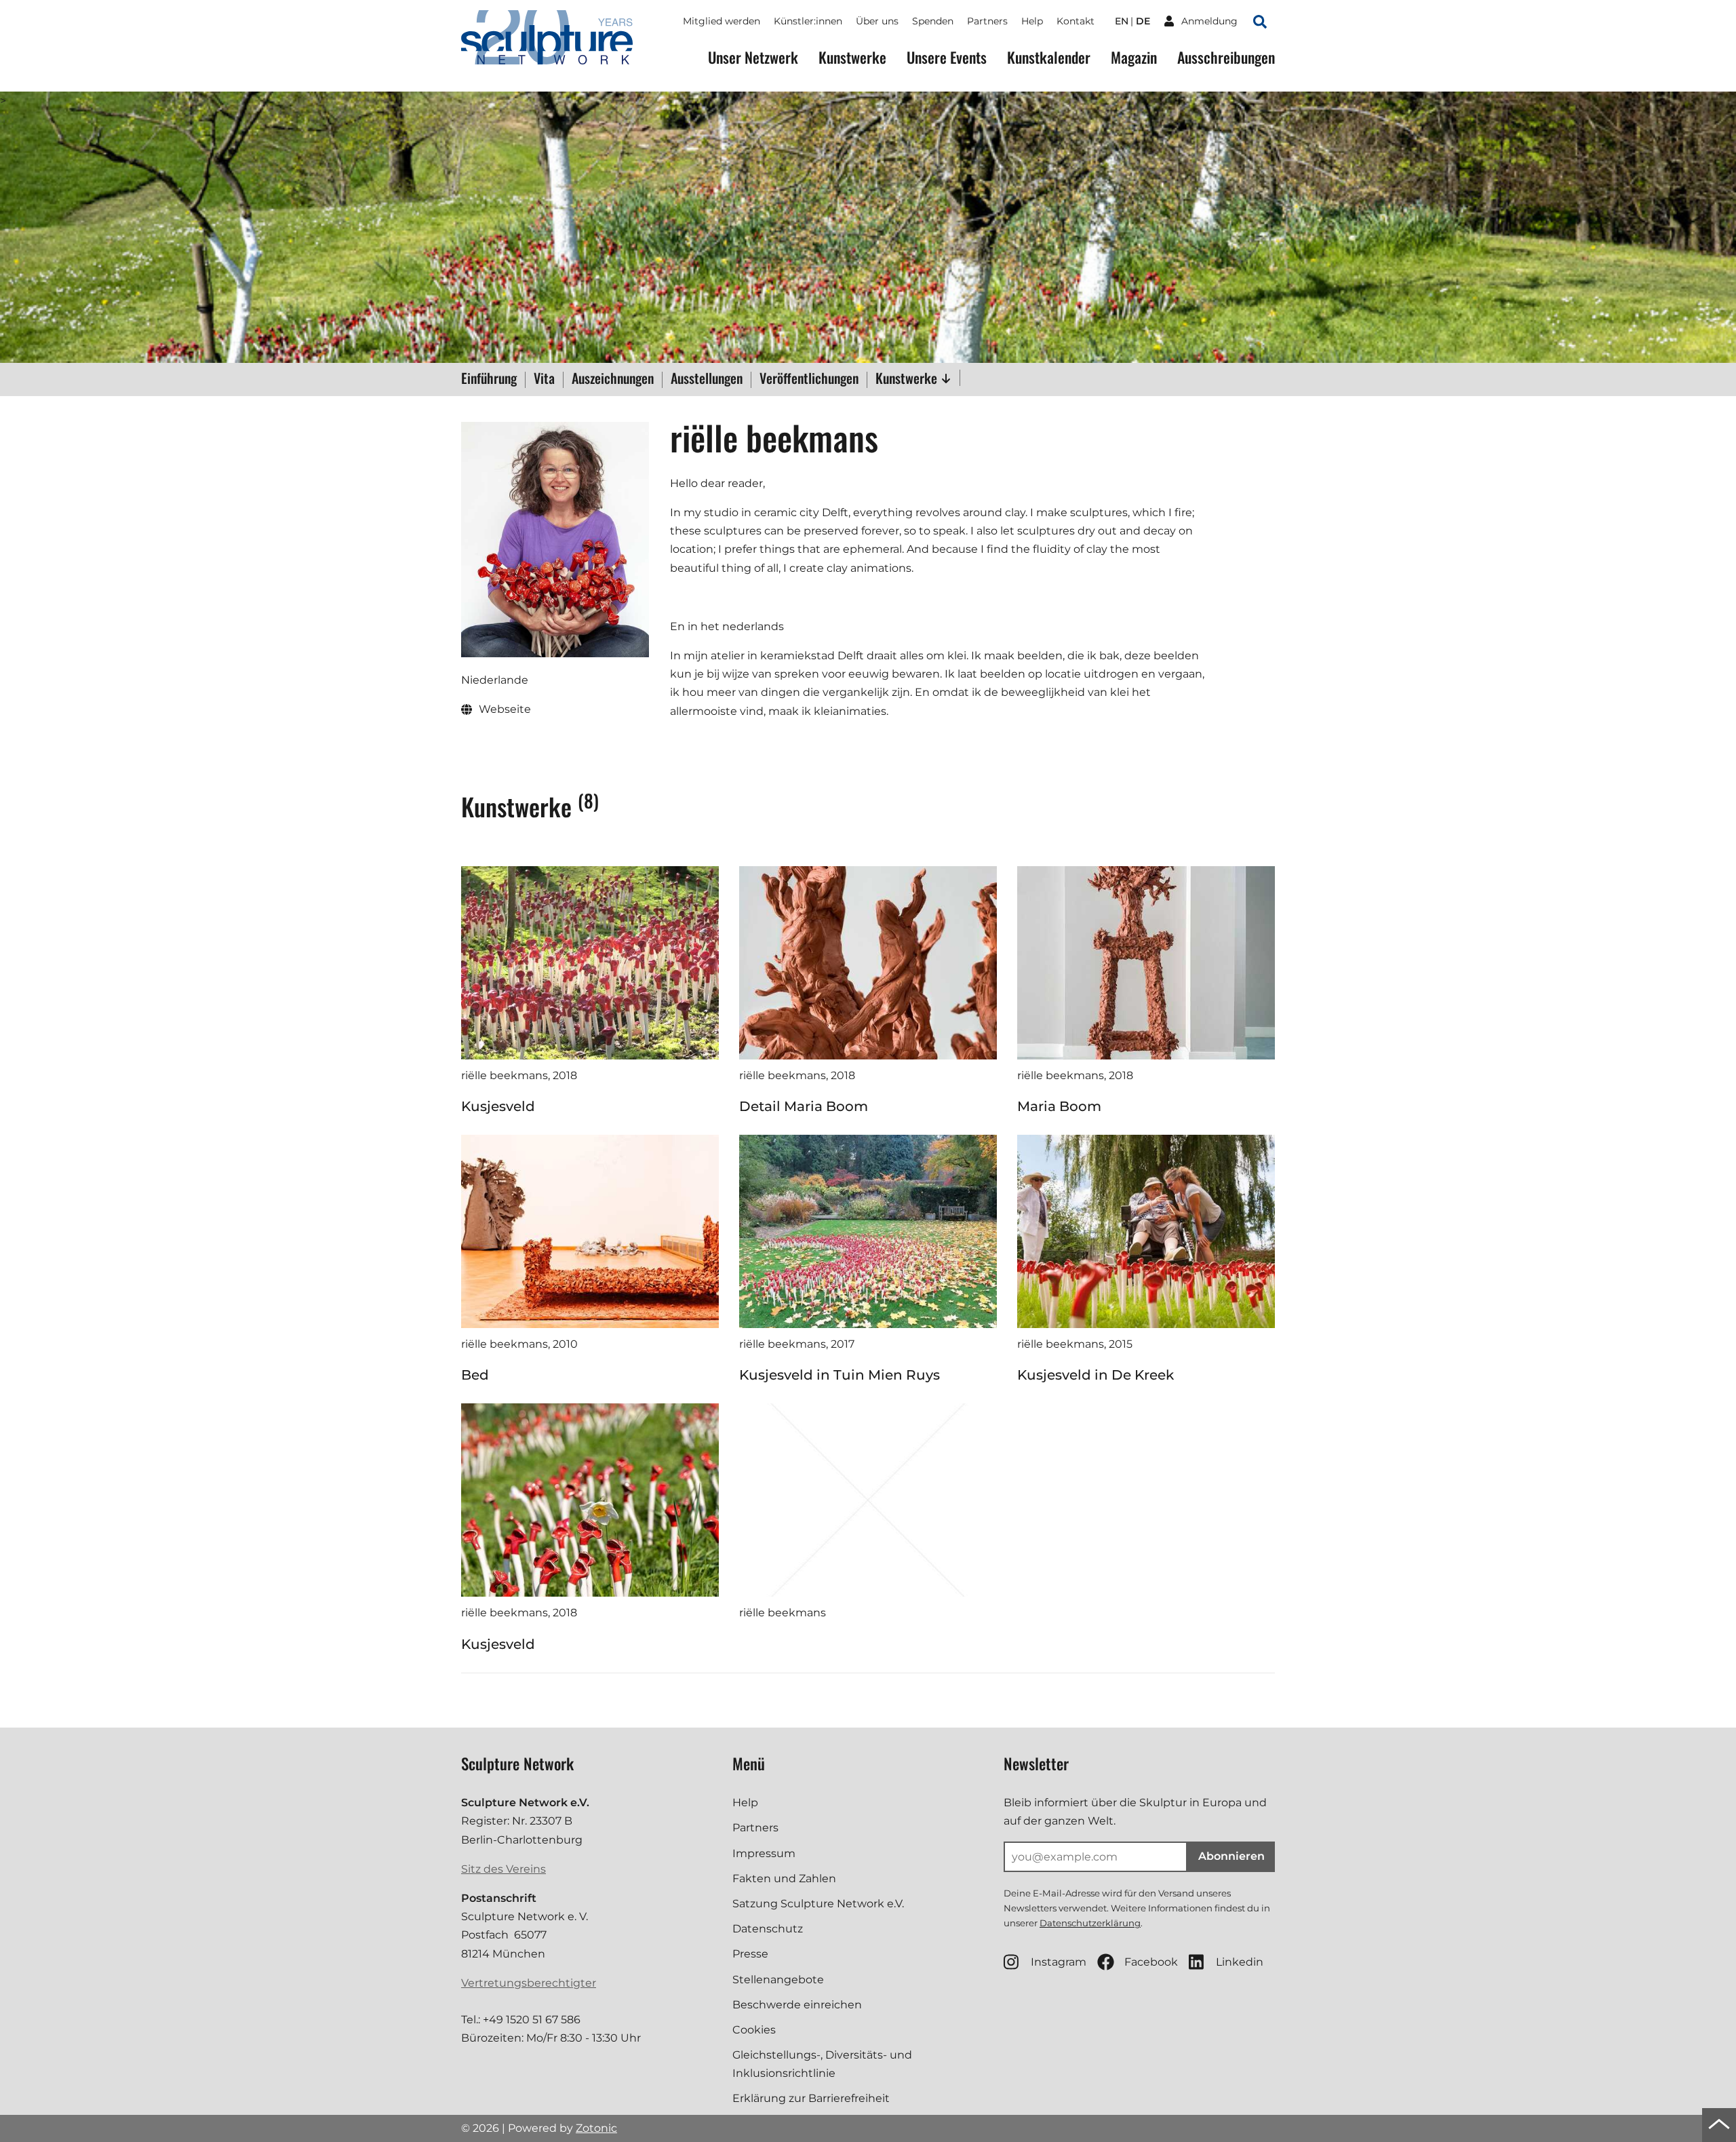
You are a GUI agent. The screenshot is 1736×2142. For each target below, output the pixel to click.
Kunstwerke (852, 57)
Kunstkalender (1049, 57)
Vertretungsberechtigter (529, 1983)
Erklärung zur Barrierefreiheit (811, 2098)
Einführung (489, 379)
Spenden (933, 21)
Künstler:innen (808, 21)
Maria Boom (1059, 1106)
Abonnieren (1231, 1856)
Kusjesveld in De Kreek (1096, 1375)
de (1143, 21)
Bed (475, 1375)
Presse (750, 1954)
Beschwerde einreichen (797, 2005)
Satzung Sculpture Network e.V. (818, 1904)
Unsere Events (947, 57)
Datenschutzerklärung (1090, 1923)
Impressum (764, 1853)
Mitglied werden (722, 21)
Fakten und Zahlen (784, 1878)
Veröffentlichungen (809, 379)
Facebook (1151, 1962)
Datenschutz (768, 1929)
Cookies (754, 2030)
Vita (544, 379)
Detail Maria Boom (804, 1106)
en (1122, 21)
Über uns (877, 21)
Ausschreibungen (1226, 57)
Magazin (1134, 57)
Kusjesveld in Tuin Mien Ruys (840, 1375)
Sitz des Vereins (504, 1869)
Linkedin (1240, 1962)
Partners (987, 21)
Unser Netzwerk (753, 57)
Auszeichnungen (613, 379)
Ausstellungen (707, 379)
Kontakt (1076, 21)
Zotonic (596, 2128)
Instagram (1059, 1962)
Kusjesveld (498, 1106)
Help (1032, 21)
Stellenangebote (778, 1980)
